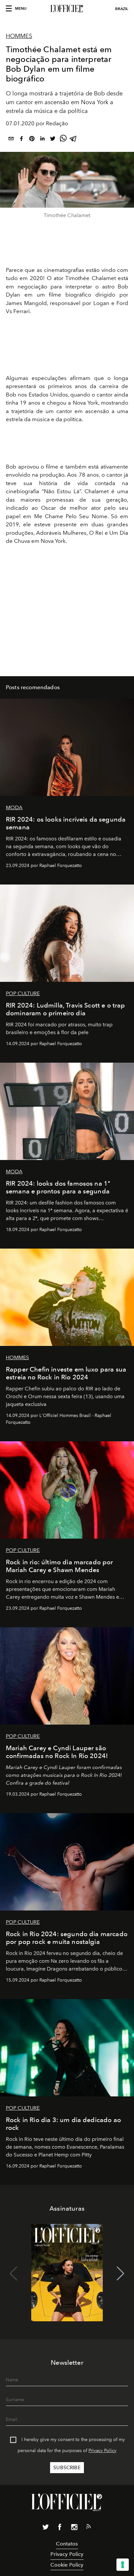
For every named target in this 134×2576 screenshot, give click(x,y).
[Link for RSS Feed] (88, 2528)
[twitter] (53, 140)
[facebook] (21, 140)
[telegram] (74, 140)
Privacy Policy (102, 2451)
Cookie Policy (67, 2565)
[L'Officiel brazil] (67, 9)
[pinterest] (32, 140)
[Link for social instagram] (74, 2528)
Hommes (19, 36)
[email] (11, 140)
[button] (121, 2274)
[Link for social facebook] (60, 2528)
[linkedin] (42, 140)
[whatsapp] (63, 140)
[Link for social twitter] (46, 2528)
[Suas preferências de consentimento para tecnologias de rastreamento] (123, 2565)
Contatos (67, 2544)
